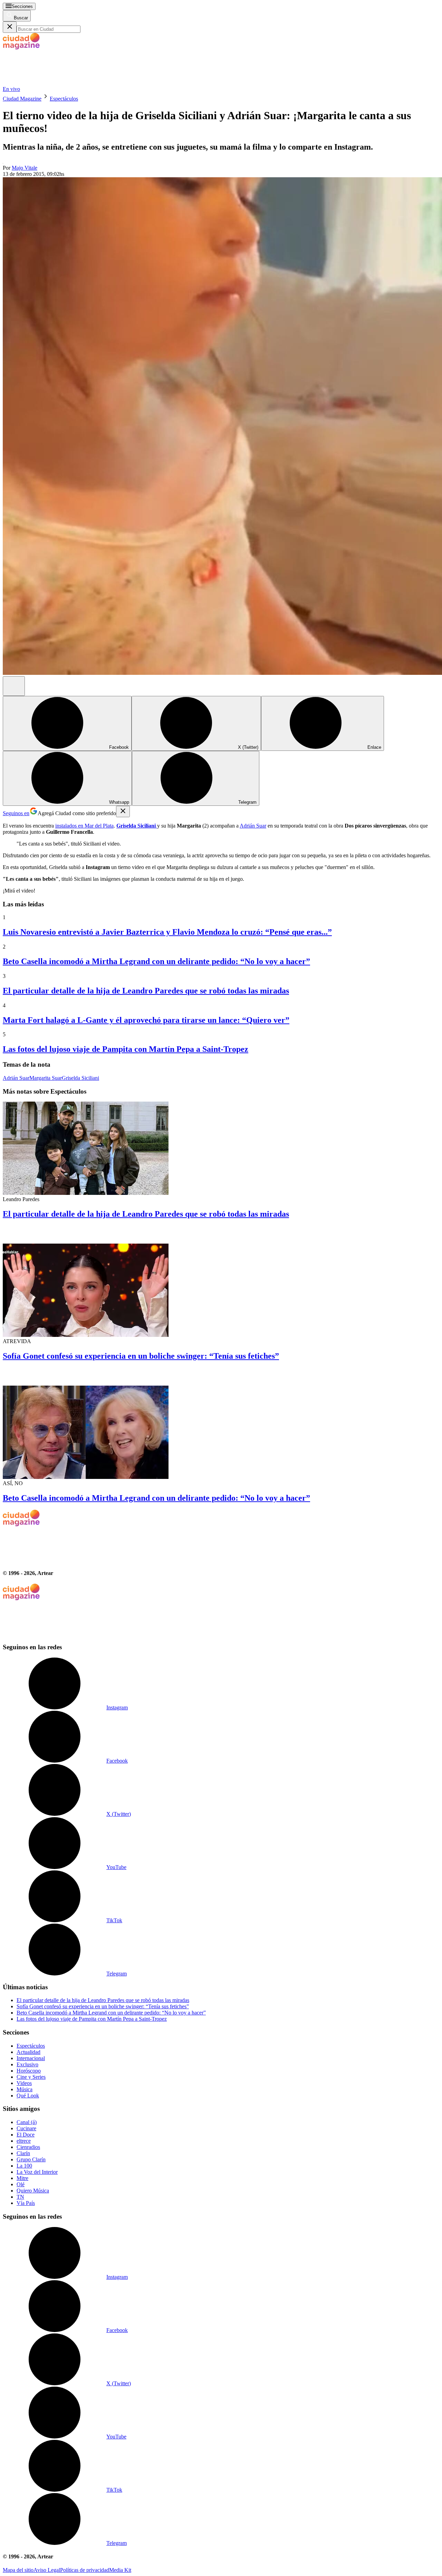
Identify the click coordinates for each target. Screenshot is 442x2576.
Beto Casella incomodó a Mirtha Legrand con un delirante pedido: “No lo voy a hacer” (156, 961)
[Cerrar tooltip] (123, 812)
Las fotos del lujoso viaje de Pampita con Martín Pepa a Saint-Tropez (126, 1049)
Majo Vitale (25, 168)
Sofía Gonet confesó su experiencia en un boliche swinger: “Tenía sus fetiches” (141, 1356)
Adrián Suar (253, 826)
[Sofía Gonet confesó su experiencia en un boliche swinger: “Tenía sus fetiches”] (221, 1282)
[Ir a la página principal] (55, 83)
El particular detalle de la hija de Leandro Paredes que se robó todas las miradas (146, 991)
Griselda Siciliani (80, 1078)
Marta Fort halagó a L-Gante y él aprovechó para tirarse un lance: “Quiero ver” (146, 1020)
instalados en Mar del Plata (84, 826)
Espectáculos (64, 99)
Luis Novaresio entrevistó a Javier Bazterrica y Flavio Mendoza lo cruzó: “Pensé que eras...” (167, 932)
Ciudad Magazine (22, 99)
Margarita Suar (46, 1078)
